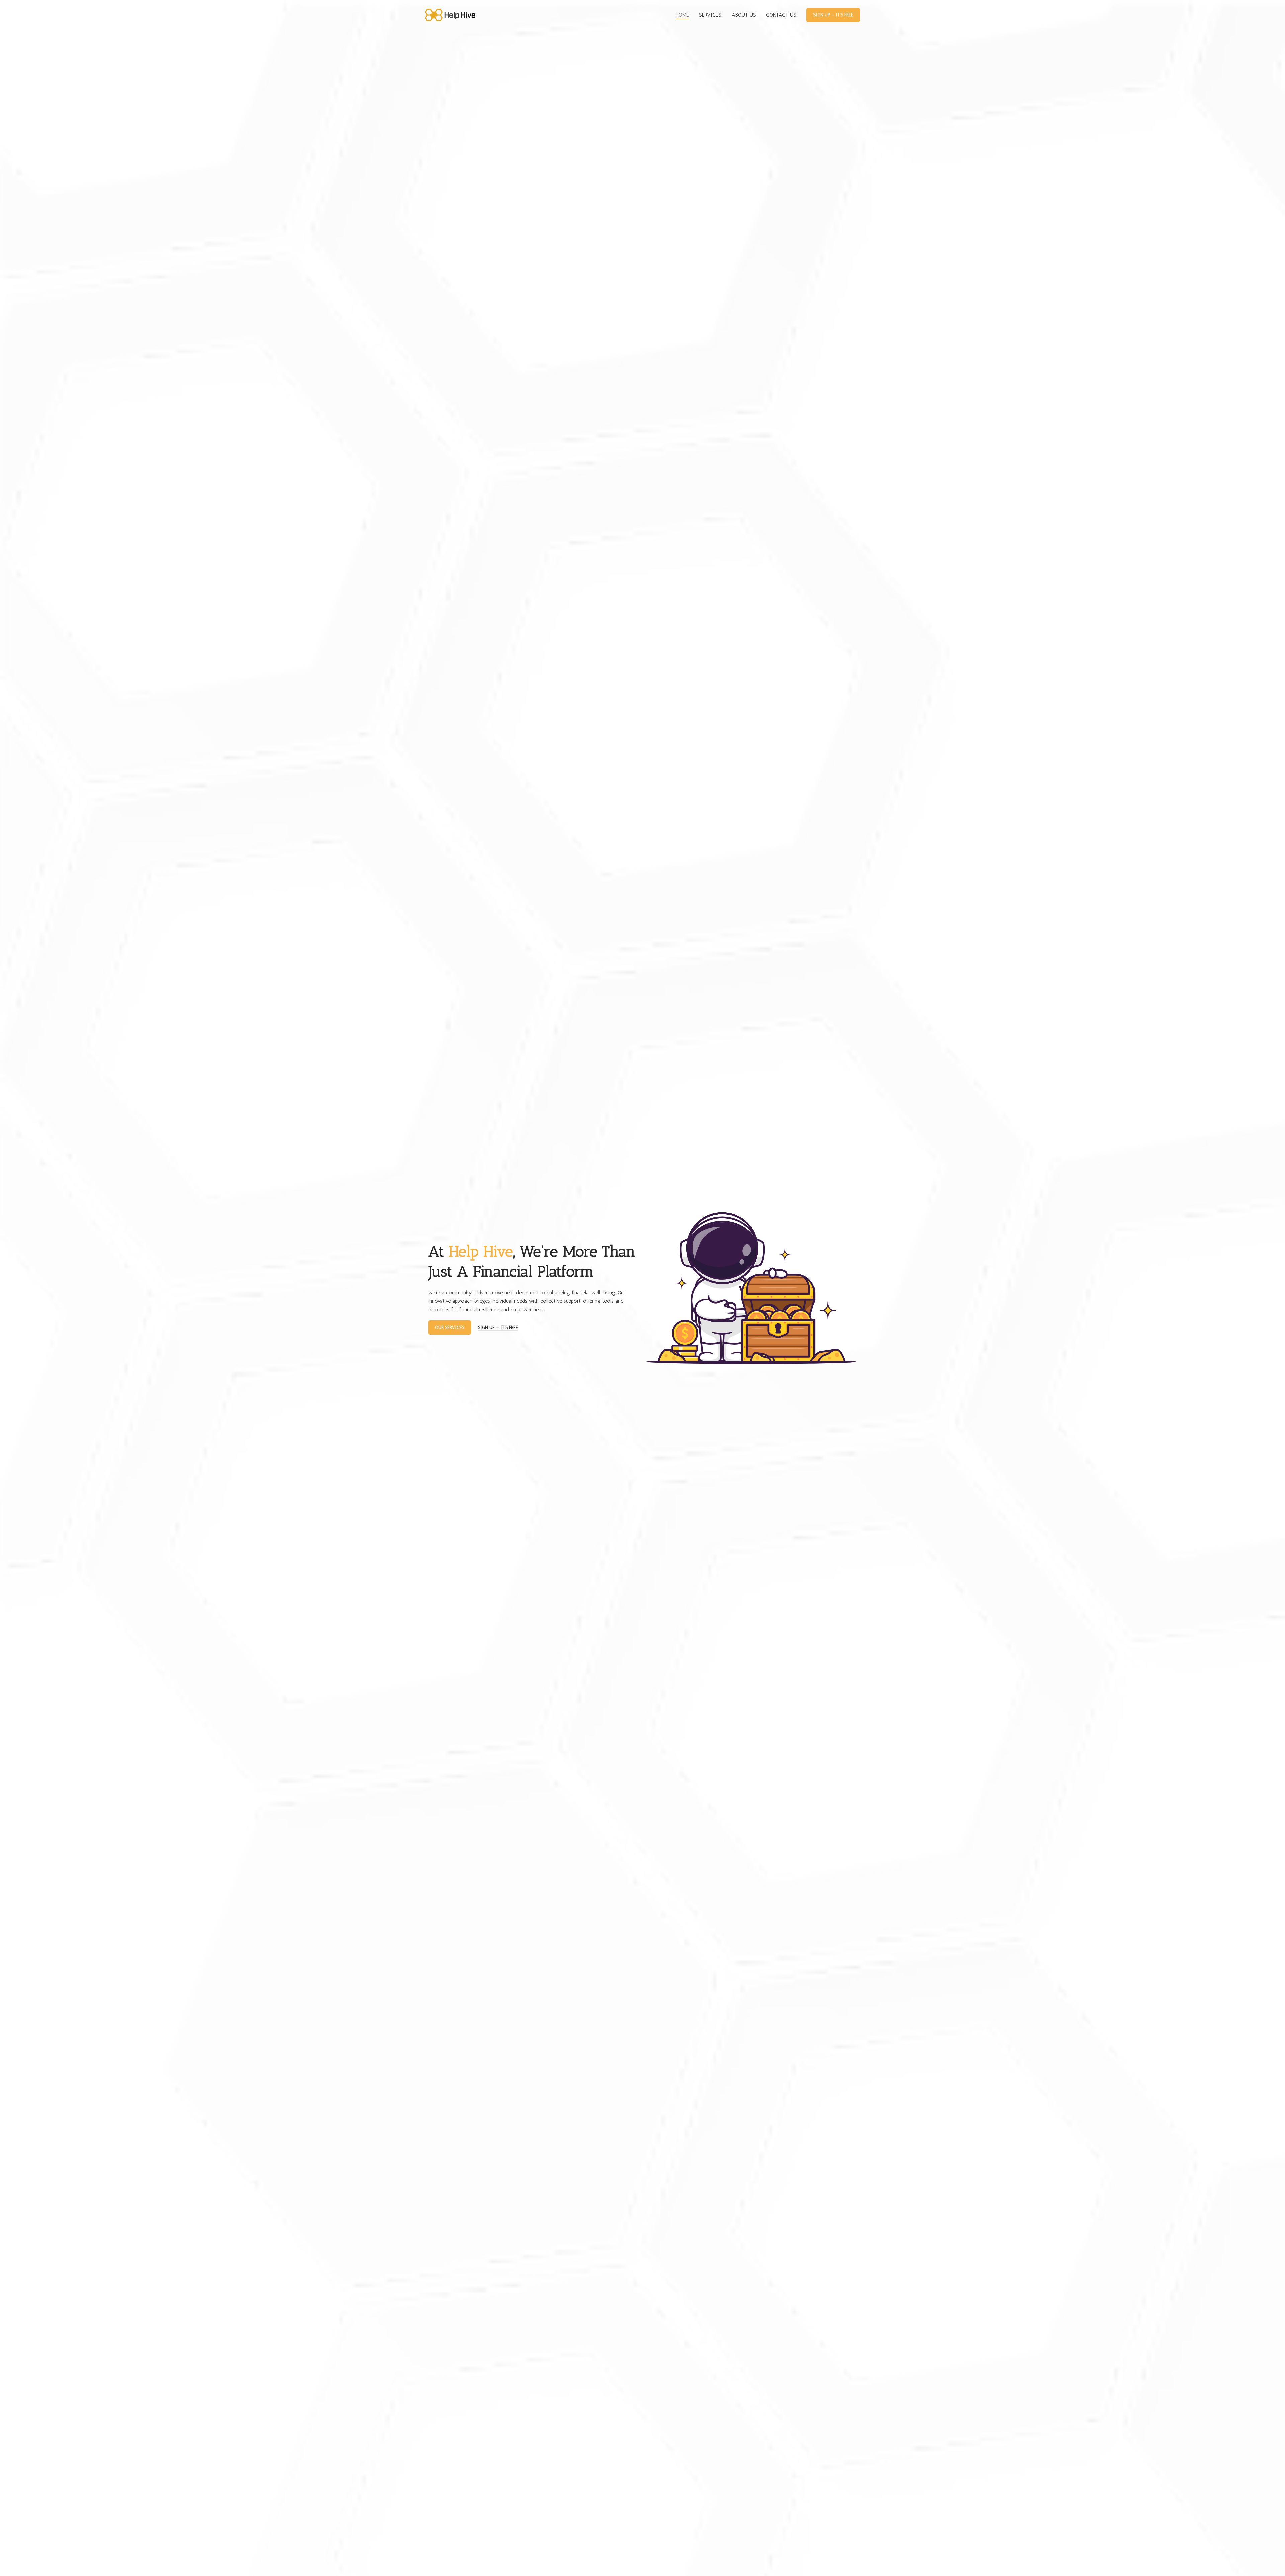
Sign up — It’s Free (833, 15)
